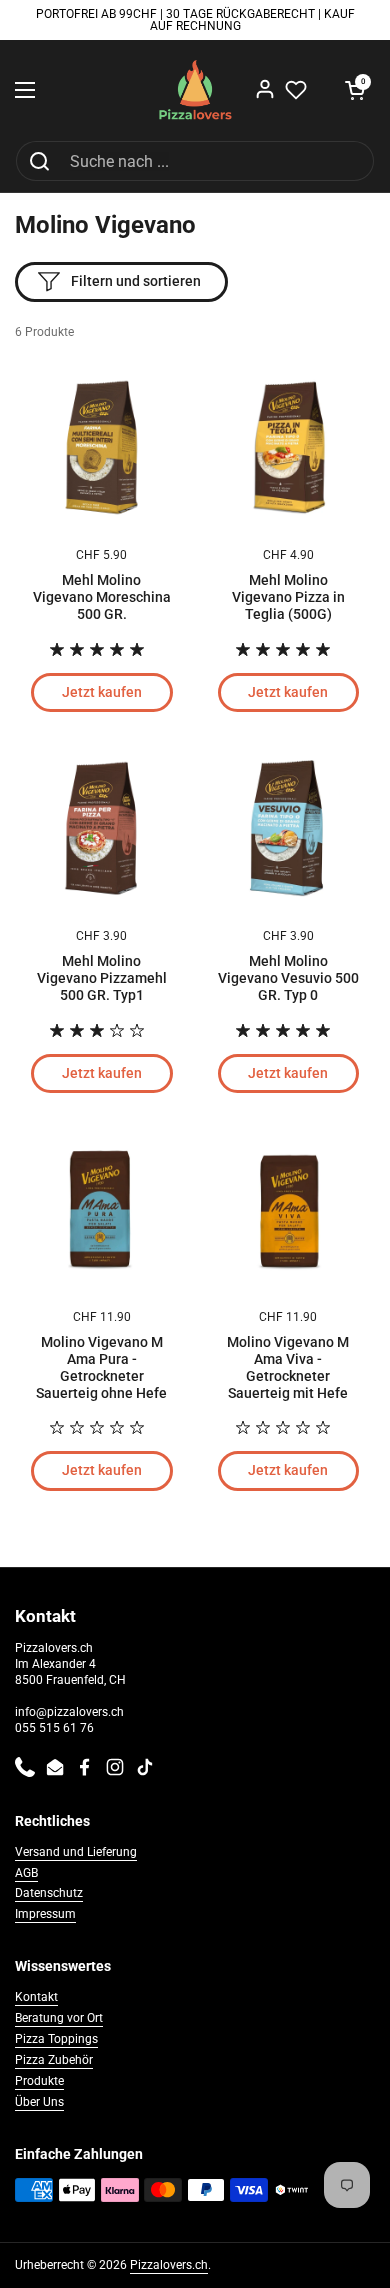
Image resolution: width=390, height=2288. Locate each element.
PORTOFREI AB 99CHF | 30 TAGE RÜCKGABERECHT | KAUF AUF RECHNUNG (195, 20)
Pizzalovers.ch (169, 2265)
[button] (355, 90)
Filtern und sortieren (136, 281)
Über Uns (39, 2102)
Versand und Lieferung (76, 1852)
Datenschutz (49, 1893)
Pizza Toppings (56, 2039)
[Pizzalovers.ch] (195, 90)
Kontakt (36, 1997)
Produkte (39, 2081)
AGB (26, 1873)
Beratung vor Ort (59, 2018)
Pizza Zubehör (54, 2060)
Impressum (45, 1914)
